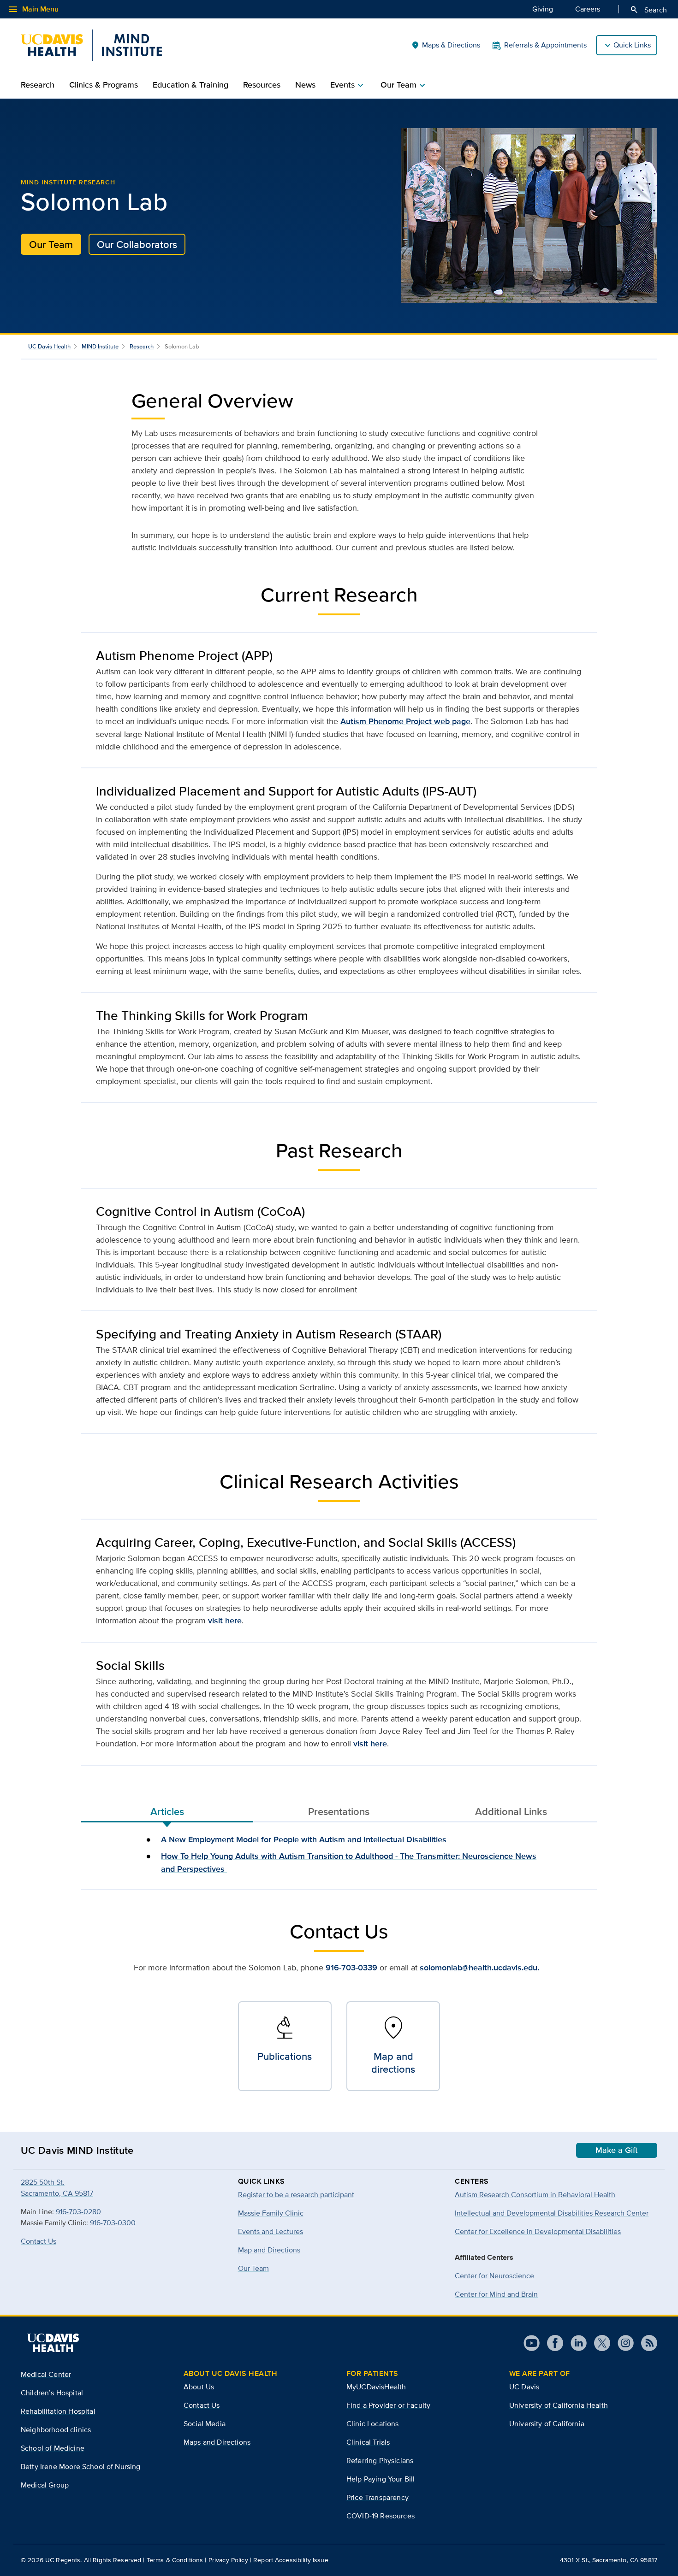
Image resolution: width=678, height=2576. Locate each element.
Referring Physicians (380, 2461)
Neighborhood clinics (56, 2430)
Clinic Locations (373, 2424)
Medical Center (46, 2374)
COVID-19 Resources (381, 2516)
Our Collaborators (137, 244)
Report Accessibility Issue (291, 2560)
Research (38, 85)
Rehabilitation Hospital (58, 2411)
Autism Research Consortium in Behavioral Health (535, 2195)
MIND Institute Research (68, 182)
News (305, 85)
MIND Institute (100, 346)
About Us (199, 2387)
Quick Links (632, 45)
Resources (262, 85)
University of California (547, 2424)
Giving (543, 9)
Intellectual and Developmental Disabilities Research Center (552, 2213)
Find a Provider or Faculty (388, 2405)
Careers (588, 9)
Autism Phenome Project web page (405, 721)
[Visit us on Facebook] (551, 2343)
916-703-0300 (113, 2223)
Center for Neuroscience (494, 2276)
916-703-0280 (78, 2212)
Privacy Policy (228, 2560)
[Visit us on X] (598, 2343)
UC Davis (524, 2387)
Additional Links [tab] (511, 1811)
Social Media (205, 2424)
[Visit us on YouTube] (532, 2343)
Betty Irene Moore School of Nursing (81, 2467)
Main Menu (33, 9)
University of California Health (559, 2405)
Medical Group (45, 2485)
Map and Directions (269, 2250)
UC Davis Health (49, 346)
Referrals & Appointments (545, 45)
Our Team (51, 244)
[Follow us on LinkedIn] (575, 2343)
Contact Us (39, 2241)
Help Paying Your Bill (381, 2479)
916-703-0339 (351, 1968)
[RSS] (645, 2343)
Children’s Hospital (52, 2393)
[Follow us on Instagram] (622, 2343)
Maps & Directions (446, 45)
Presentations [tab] (339, 1811)
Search (648, 10)
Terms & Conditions (175, 2560)
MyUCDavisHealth (376, 2387)
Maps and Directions (217, 2442)
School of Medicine (53, 2448)
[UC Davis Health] (53, 2343)
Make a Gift (617, 2150)
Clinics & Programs (104, 85)
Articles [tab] (167, 1811)
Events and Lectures (271, 2231)
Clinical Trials (368, 2442)
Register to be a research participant (296, 2195)
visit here (225, 1621)
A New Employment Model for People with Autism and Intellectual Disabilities (304, 1839)
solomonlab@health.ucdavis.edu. (479, 1968)
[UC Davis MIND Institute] (91, 45)
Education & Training (190, 85)
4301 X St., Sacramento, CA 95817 (609, 2560)
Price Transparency (378, 2497)
